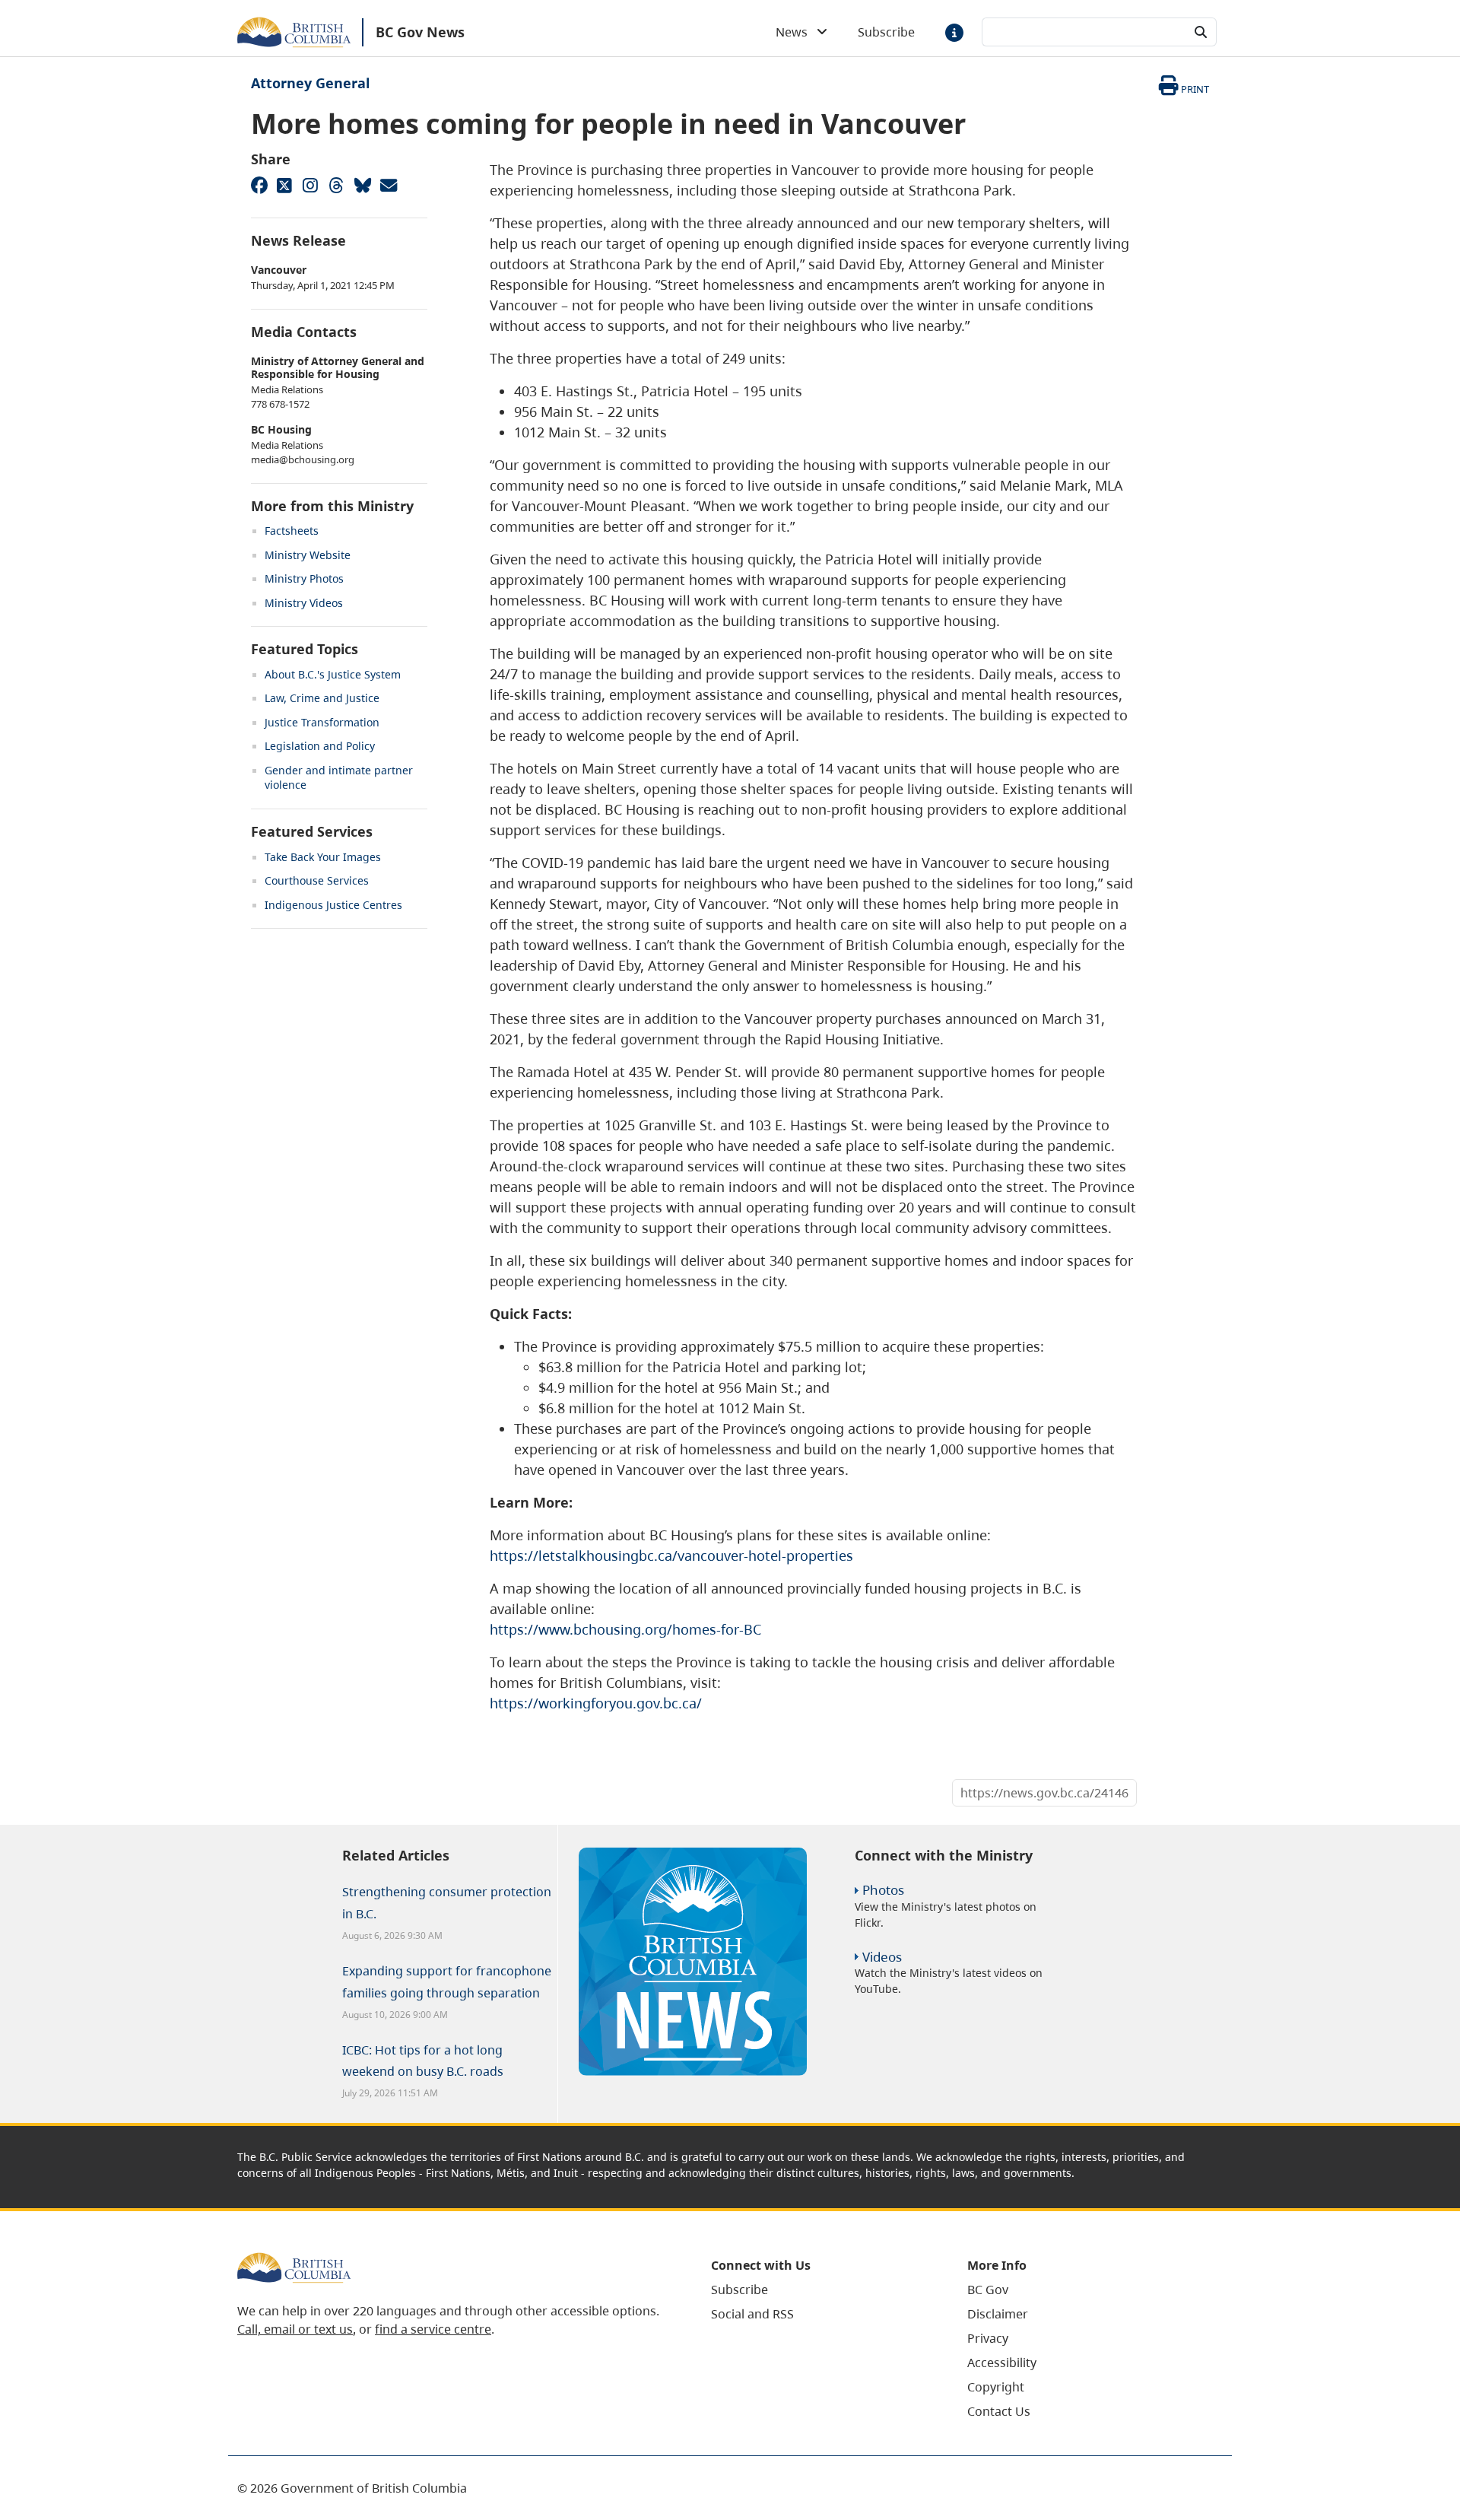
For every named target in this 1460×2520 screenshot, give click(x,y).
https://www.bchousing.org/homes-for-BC (625, 1629)
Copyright (996, 2387)
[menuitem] (820, 2290)
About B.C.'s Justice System (333, 674)
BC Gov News (420, 32)
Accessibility (1002, 2363)
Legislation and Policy (320, 746)
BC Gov (988, 2290)
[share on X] (284, 185)
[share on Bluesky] (362, 185)
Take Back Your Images (323, 857)
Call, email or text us (295, 2329)
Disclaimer (998, 2314)
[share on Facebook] (259, 185)
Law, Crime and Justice (322, 698)
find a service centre (433, 2329)
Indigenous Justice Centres (333, 905)
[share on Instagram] (310, 185)
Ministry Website (308, 555)
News (796, 32)
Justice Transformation (322, 722)
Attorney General (310, 83)
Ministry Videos (304, 603)
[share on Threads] (336, 185)
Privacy (988, 2338)
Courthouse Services (317, 880)
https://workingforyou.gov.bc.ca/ (596, 1703)
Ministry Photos (304, 578)
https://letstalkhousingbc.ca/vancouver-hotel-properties (671, 1556)
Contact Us (999, 2411)
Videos (882, 1957)
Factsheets (292, 531)
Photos (883, 1890)
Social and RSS (752, 2314)
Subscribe (886, 32)
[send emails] (388, 185)
